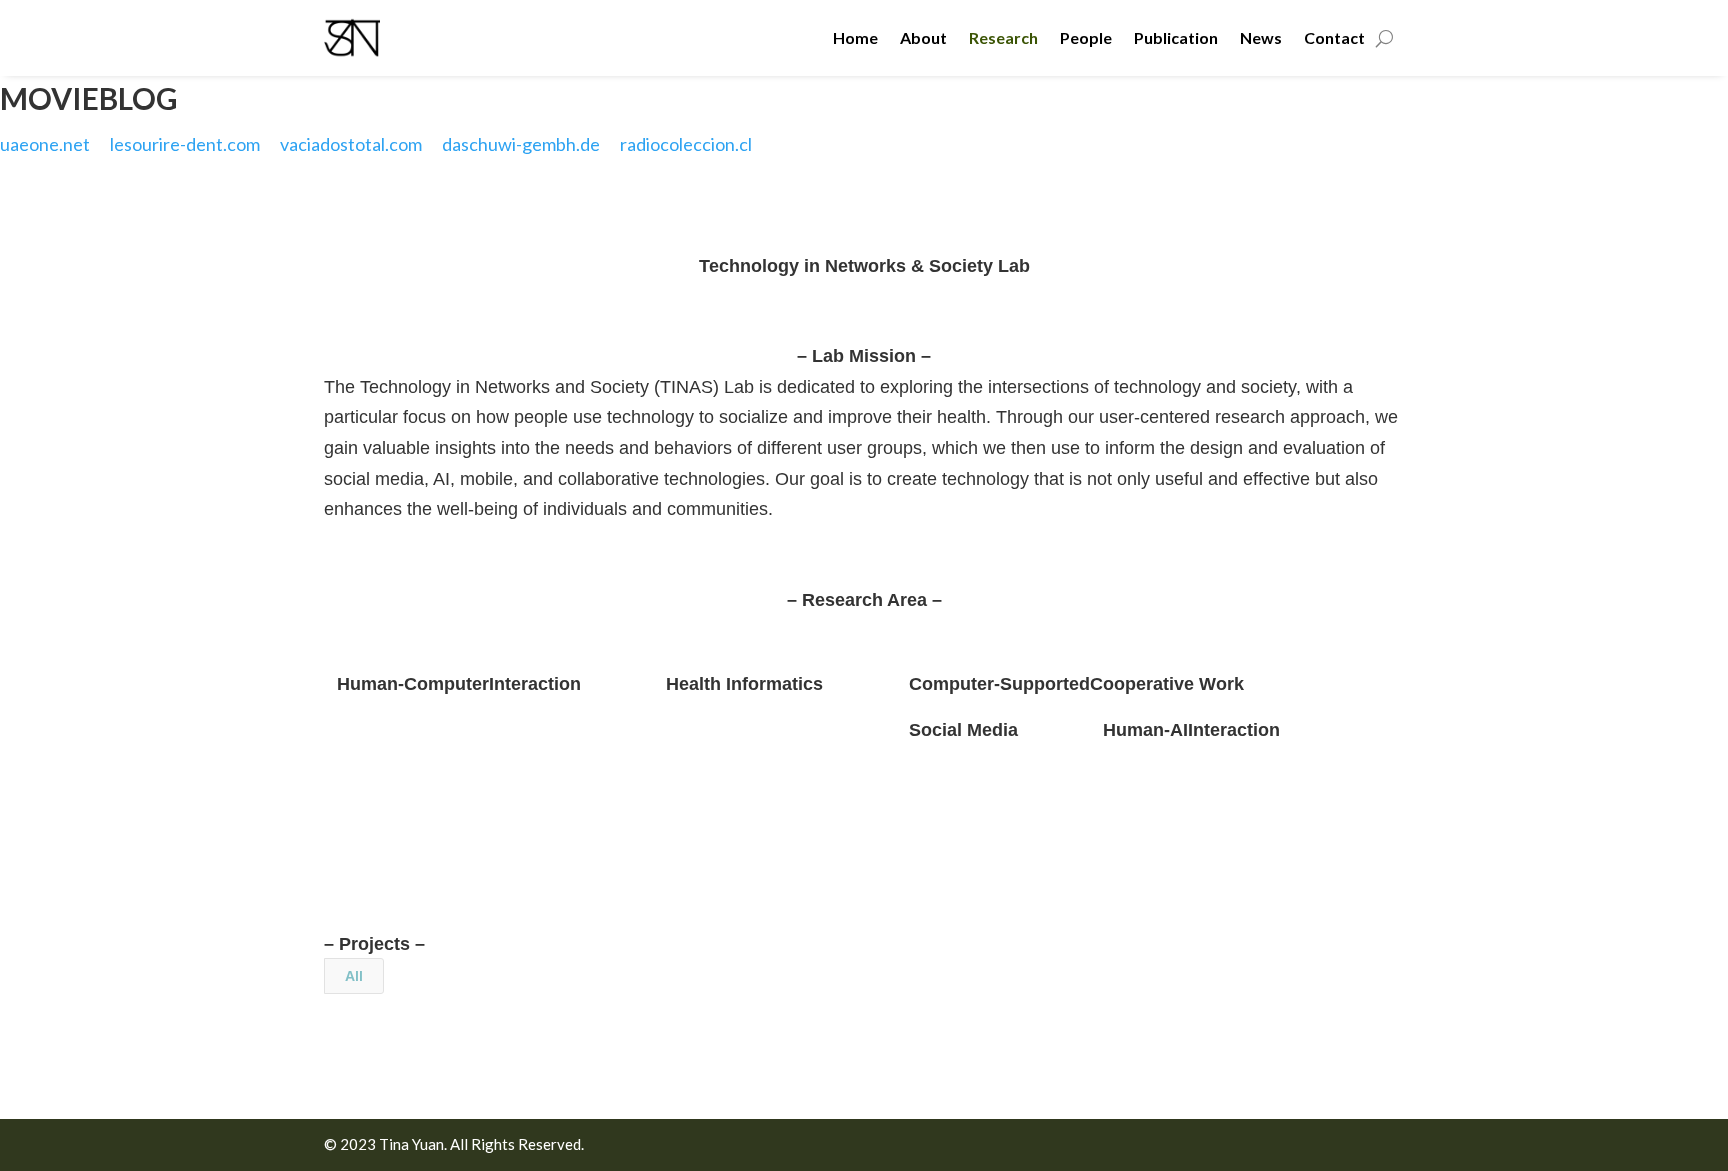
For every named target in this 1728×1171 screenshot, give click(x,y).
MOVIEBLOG (89, 98)
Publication (1176, 37)
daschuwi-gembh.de (521, 144)
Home (855, 37)
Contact (1334, 37)
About (923, 37)
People (1086, 37)
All (354, 976)
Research (1003, 37)
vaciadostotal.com (351, 144)
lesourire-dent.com (185, 144)
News (1261, 37)
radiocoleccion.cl (686, 144)
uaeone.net (45, 144)
